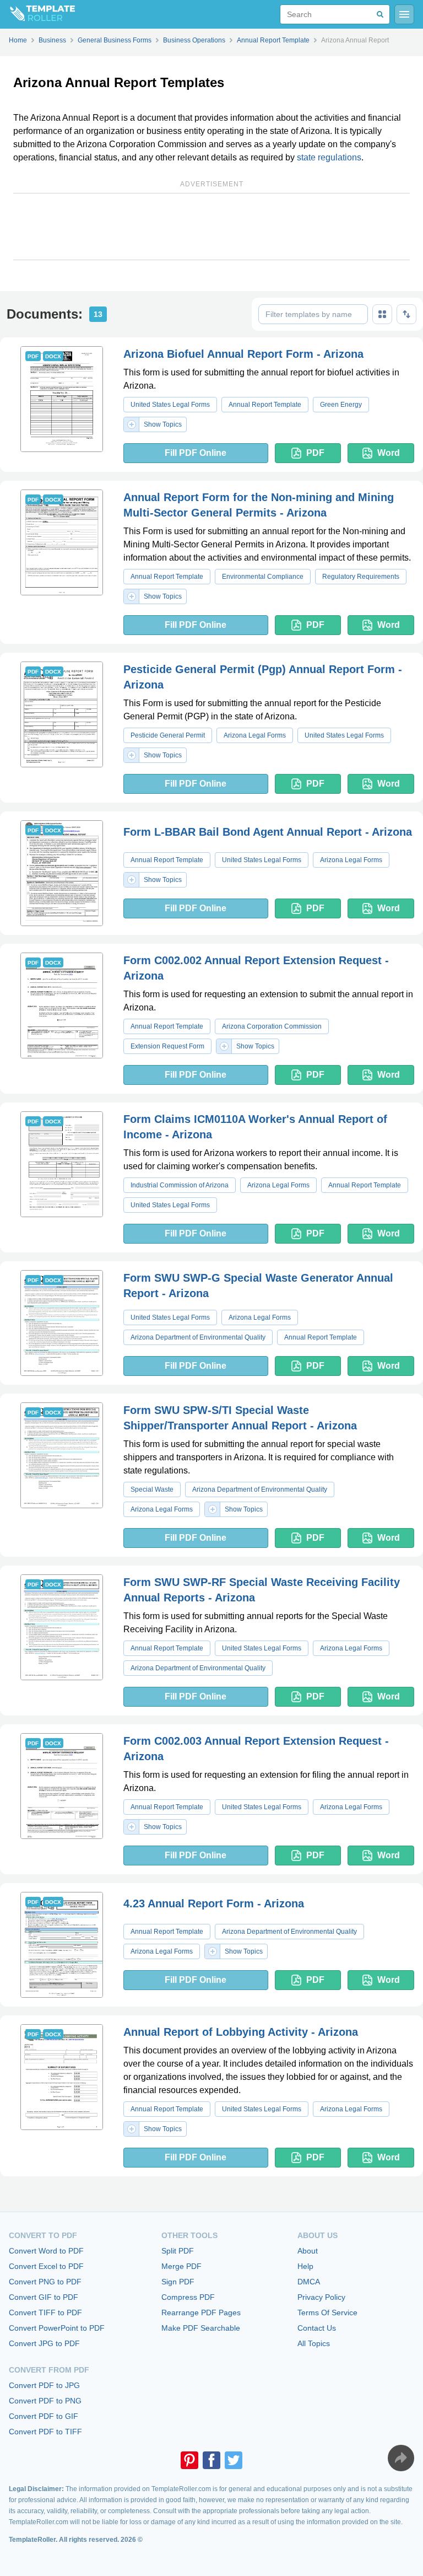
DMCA (309, 2282)
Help (305, 2266)
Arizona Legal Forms (255, 735)
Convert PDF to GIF (44, 2416)
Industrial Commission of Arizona (180, 1185)
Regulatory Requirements (361, 577)
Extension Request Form (167, 1046)
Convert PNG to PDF (45, 2282)
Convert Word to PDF (46, 2251)
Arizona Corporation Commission (272, 1026)
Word (389, 453)
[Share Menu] (401, 2458)
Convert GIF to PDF (44, 2297)
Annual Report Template (265, 405)
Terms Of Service (327, 2313)
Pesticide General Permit (168, 735)
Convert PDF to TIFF (45, 2432)
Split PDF (178, 2251)
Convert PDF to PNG (45, 2401)
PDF (315, 453)
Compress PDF (188, 2297)
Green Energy (341, 405)
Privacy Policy (321, 2297)
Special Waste (152, 1489)
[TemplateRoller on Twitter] (234, 2460)
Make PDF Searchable (201, 2328)
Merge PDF (181, 2266)
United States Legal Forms (170, 405)
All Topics (314, 2343)
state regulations (329, 157)
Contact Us (317, 2328)
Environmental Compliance (263, 577)
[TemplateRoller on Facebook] (211, 2460)
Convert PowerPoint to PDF (57, 2328)
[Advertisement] (211, 227)
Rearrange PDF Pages (201, 2313)
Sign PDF (178, 2282)
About (308, 2251)
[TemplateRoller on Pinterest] (189, 2460)
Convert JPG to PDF (44, 2343)
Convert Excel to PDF (46, 2266)
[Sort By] (406, 314)
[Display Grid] (382, 314)
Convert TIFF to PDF (45, 2313)
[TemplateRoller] (37, 14)
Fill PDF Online (196, 453)
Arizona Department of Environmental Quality (198, 1337)
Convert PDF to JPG (44, 2385)
